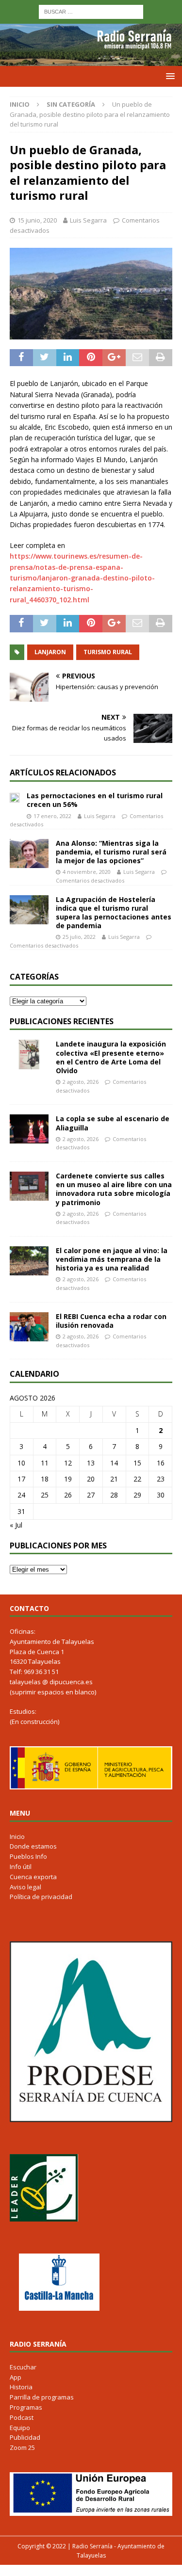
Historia (21, 2387)
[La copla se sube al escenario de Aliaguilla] (29, 1129)
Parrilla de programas (42, 2397)
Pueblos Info (28, 1856)
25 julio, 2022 (79, 937)
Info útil (21, 1867)
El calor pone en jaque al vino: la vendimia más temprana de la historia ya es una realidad (112, 1259)
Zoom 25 (22, 2447)
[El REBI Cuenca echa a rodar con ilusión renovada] (29, 1327)
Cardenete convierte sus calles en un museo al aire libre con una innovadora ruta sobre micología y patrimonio (114, 1189)
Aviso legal (25, 1887)
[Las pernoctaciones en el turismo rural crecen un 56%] (15, 797)
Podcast (22, 2417)
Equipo (20, 2428)
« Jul (16, 1525)
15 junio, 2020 (37, 220)
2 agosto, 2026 (81, 1082)
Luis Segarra (88, 220)
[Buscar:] (91, 11)
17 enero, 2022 (52, 816)
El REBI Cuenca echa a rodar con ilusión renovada (111, 1321)
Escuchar (23, 2367)
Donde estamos (33, 1846)
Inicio (17, 1836)
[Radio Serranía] (91, 60)
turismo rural (108, 652)
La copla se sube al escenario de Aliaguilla (113, 1123)
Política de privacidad (41, 1897)
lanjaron (50, 652)
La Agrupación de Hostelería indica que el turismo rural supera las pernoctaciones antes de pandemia (114, 913)
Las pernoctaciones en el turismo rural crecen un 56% (95, 800)
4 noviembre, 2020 (87, 872)
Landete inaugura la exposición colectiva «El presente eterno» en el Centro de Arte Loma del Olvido (111, 1057)
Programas (26, 2407)
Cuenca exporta (33, 1877)
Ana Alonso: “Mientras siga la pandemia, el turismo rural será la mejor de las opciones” (111, 852)
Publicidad (25, 2437)
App (16, 2377)
